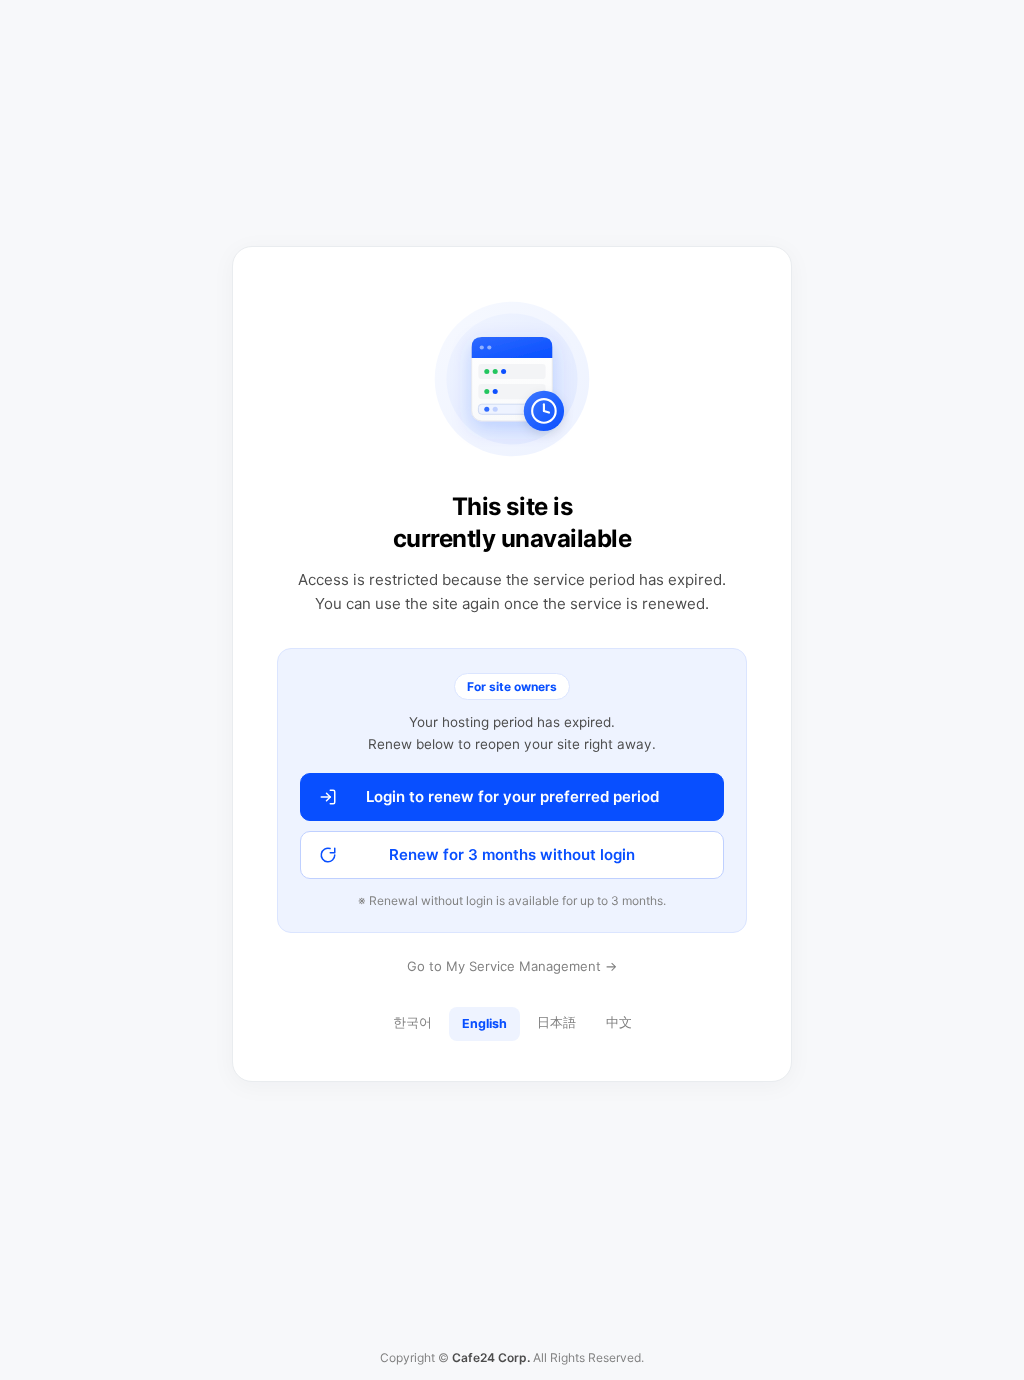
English (484, 1023)
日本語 (556, 1022)
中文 (619, 1022)
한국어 (412, 1022)
